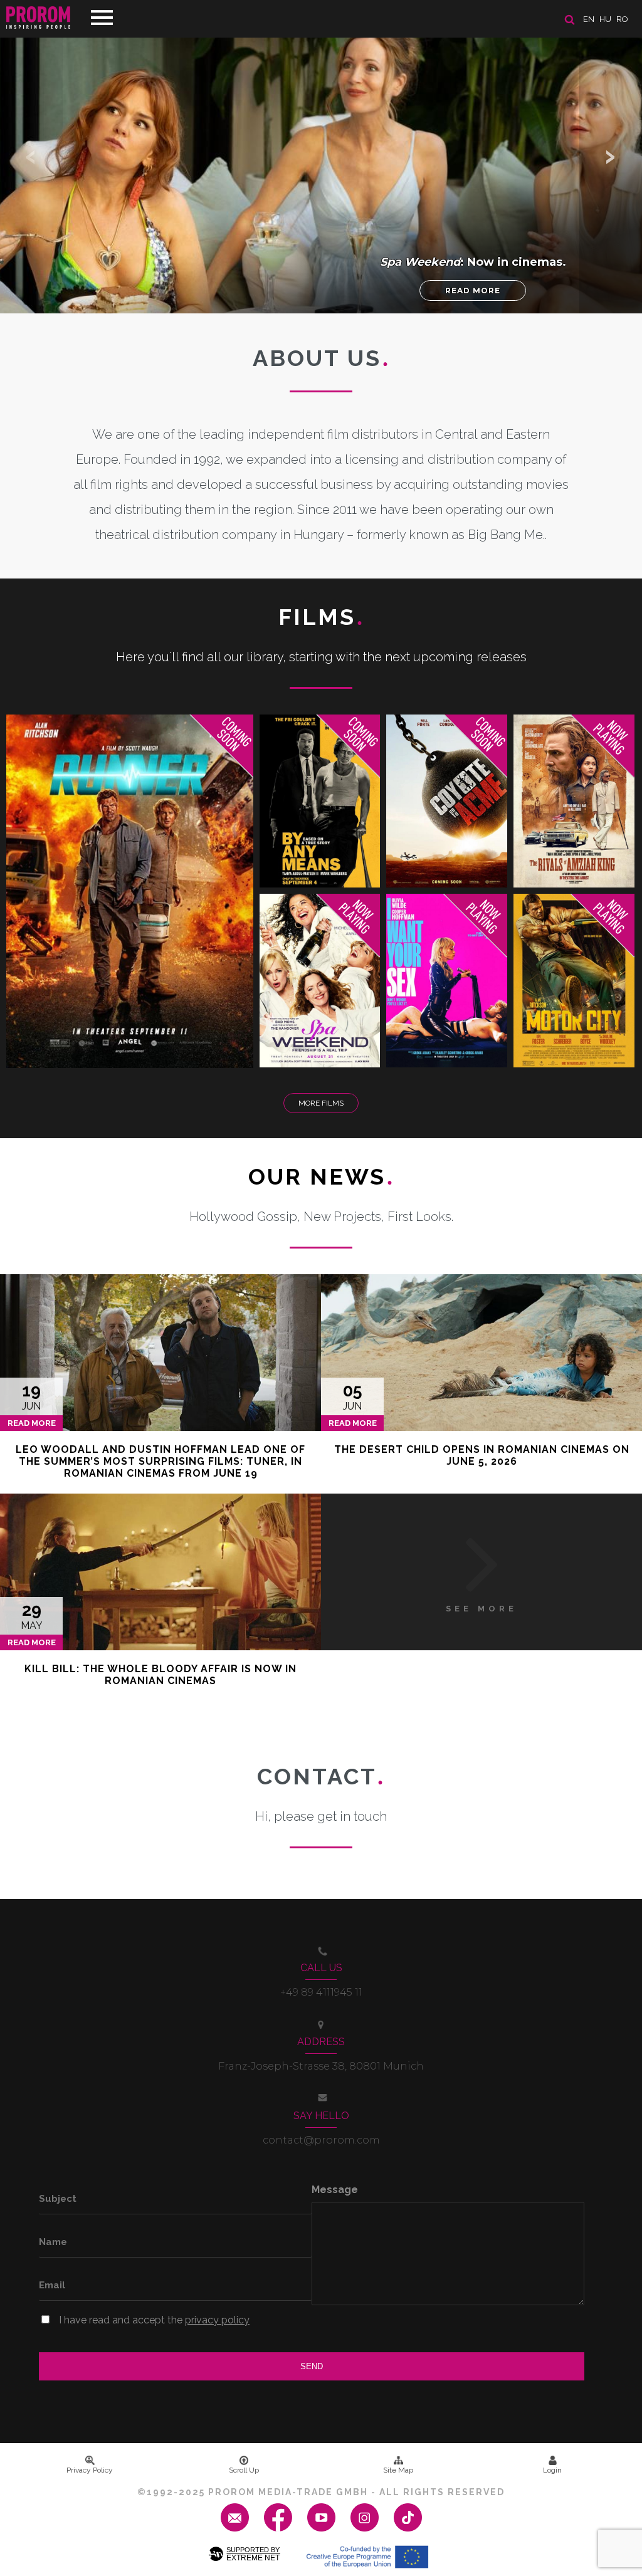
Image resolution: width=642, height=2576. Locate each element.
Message (335, 2190)
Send (312, 2366)
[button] (611, 157)
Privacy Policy (90, 2470)
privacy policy (217, 2320)
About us (321, 358)
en (589, 19)
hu (605, 19)
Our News (321, 1176)
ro (622, 19)
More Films (321, 1103)
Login (552, 2470)
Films (321, 617)
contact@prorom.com (321, 2140)
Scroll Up (244, 2470)
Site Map (398, 2470)
